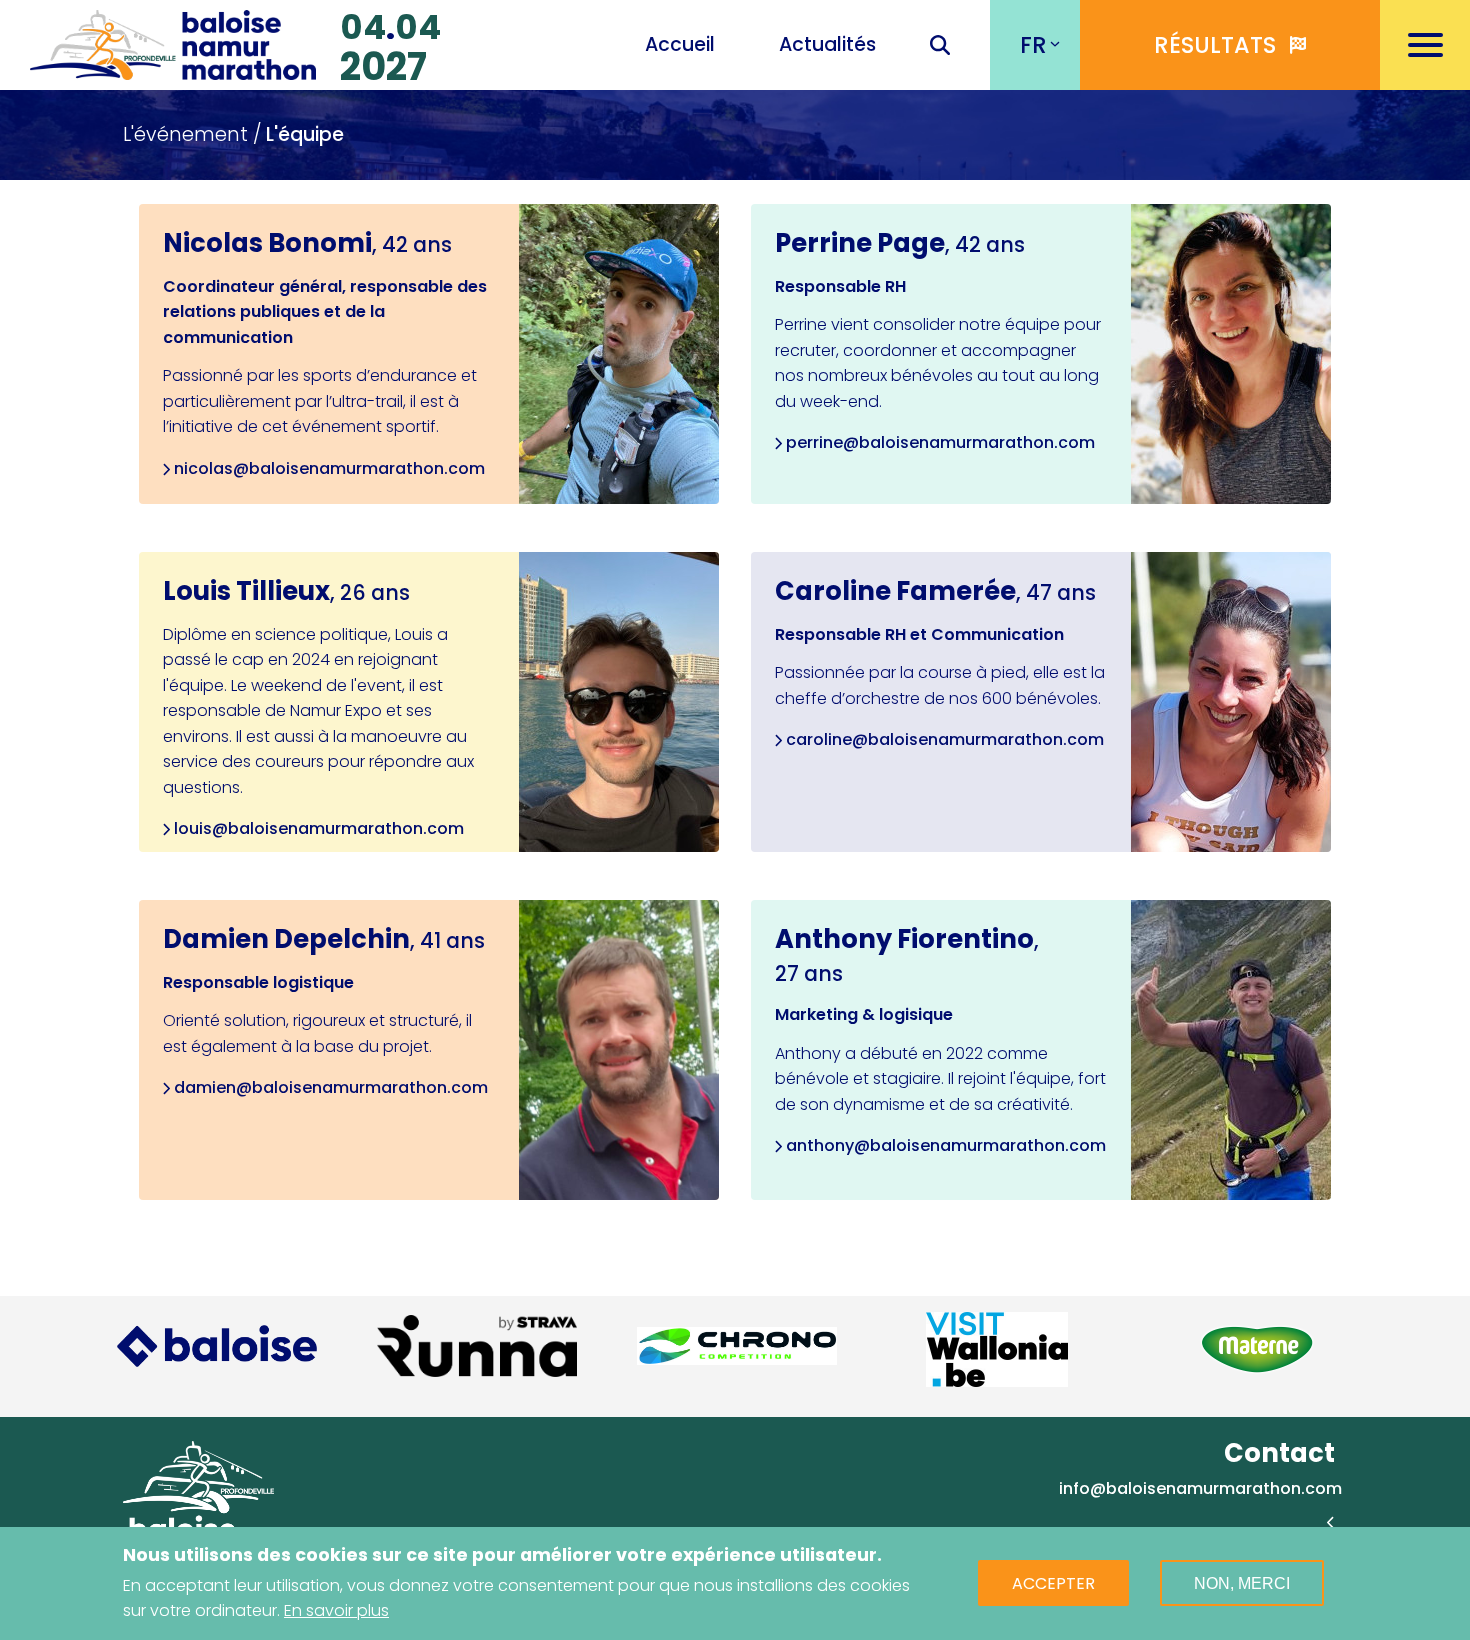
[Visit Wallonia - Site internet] (997, 1349)
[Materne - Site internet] (1257, 1349)
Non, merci (1242, 1583)
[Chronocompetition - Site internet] (737, 1346)
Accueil (680, 44)
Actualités (827, 44)
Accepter (1053, 1583)
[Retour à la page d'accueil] (173, 42)
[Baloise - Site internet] (217, 1345)
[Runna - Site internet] (477, 1346)
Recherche (940, 47)
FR (1033, 45)
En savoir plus (336, 1610)
